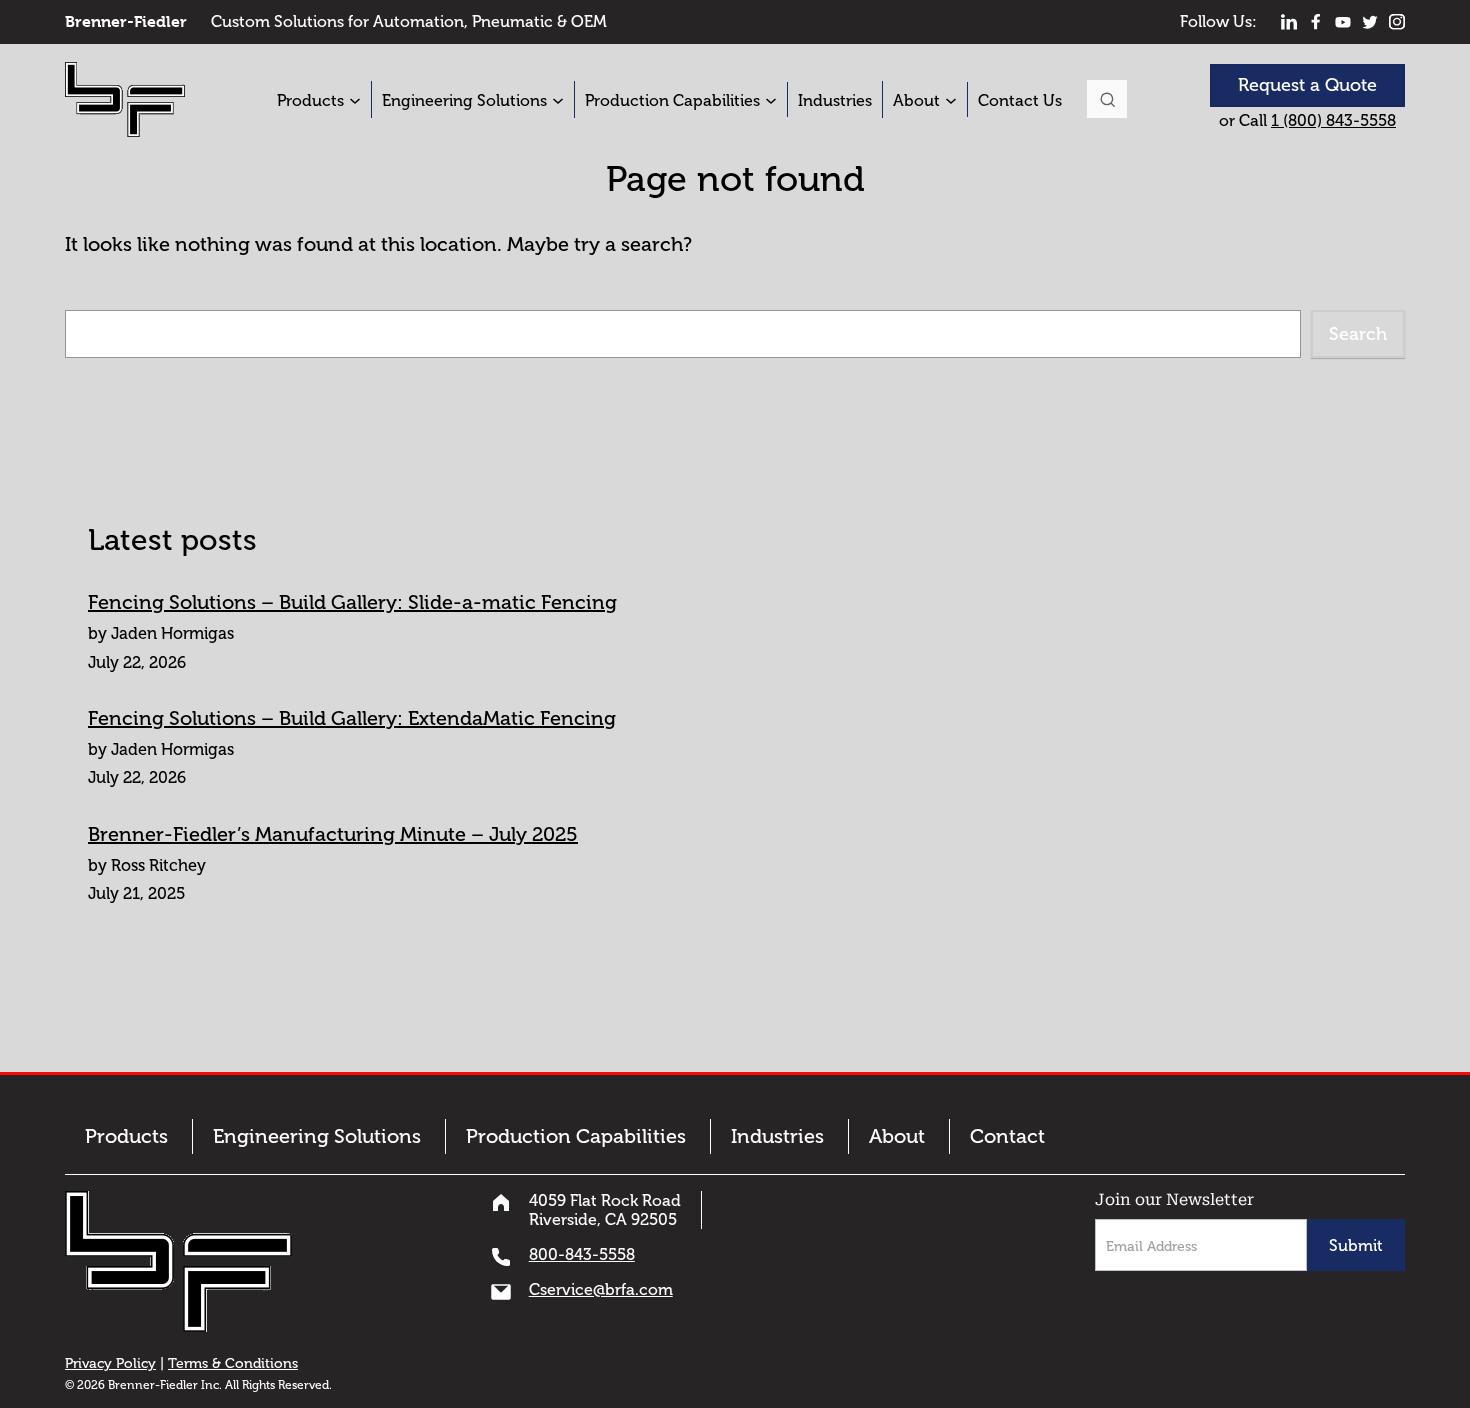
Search (1107, 99)
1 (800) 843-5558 (1333, 120)
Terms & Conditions (233, 1363)
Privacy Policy (110, 1363)
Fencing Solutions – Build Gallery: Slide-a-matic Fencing (352, 602)
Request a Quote (1307, 85)
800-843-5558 (582, 1254)
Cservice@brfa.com (601, 1289)
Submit (1356, 1245)
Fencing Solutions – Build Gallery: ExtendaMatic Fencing (352, 718)
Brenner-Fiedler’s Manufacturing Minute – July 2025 (333, 834)
